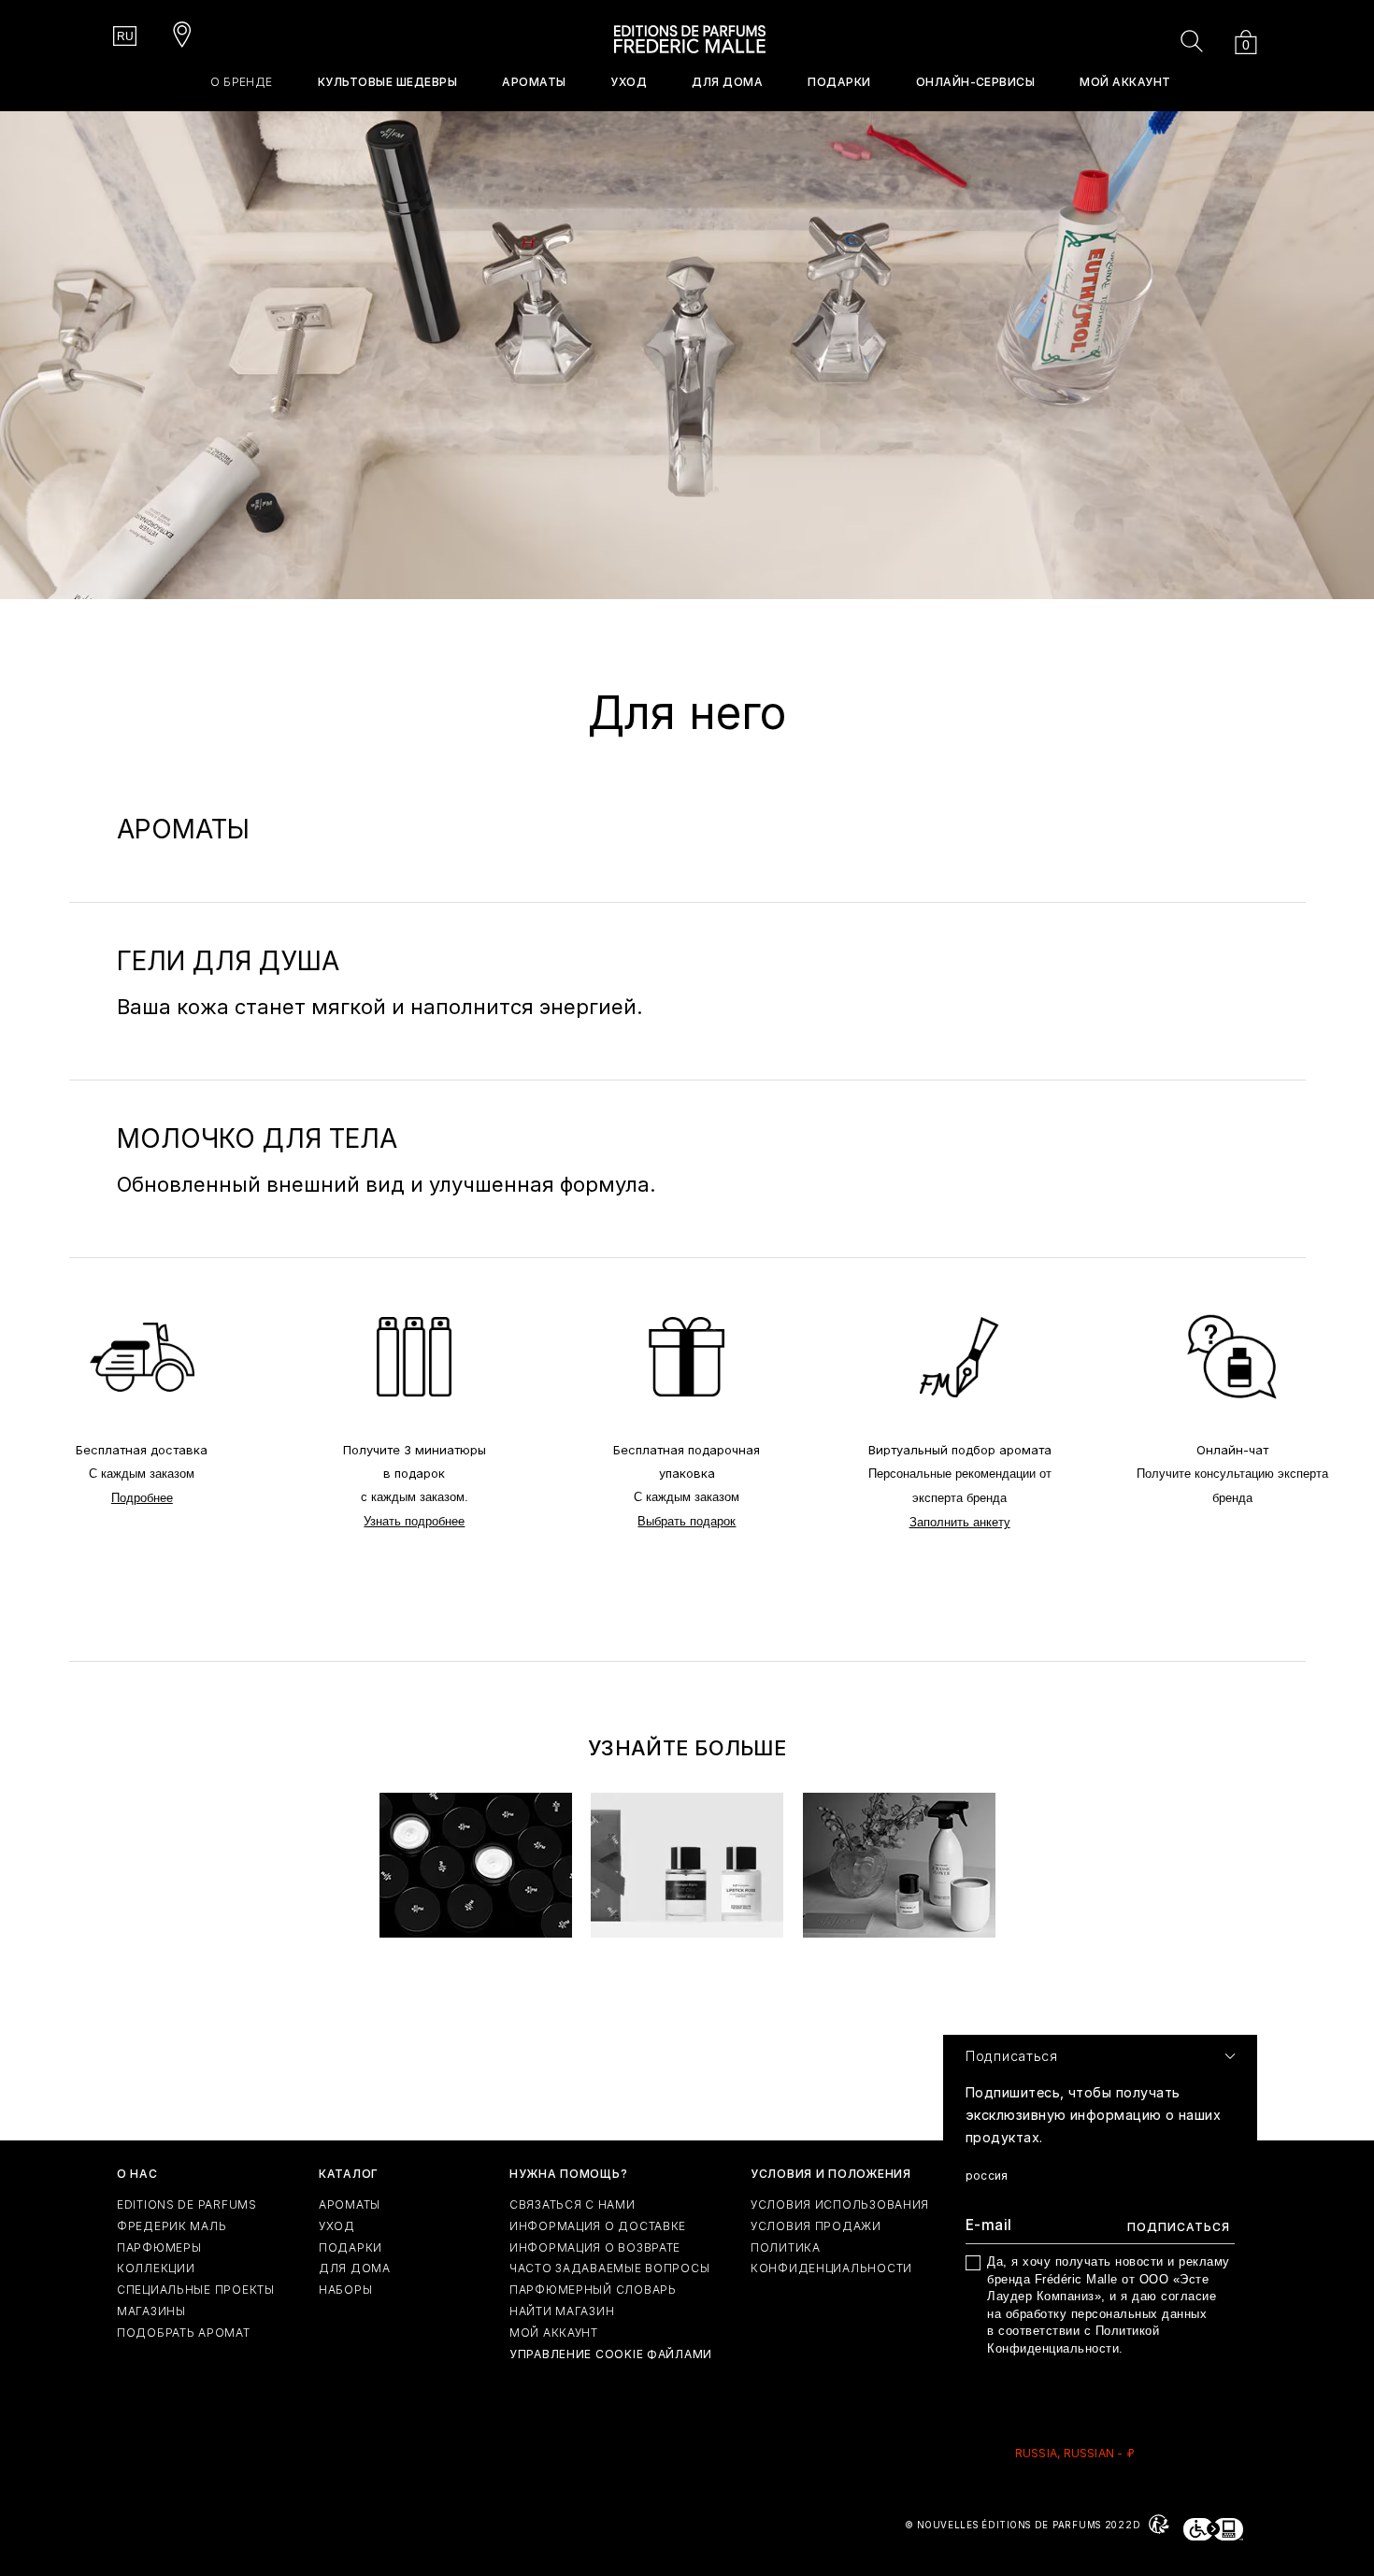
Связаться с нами (572, 2204)
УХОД (629, 82)
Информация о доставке (598, 2226)
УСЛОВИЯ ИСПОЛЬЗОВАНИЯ (840, 2204)
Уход (337, 2226)
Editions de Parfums (187, 2204)
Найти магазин (562, 2311)
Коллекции (156, 2268)
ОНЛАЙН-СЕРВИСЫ (976, 82)
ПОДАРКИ (839, 82)
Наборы (345, 2290)
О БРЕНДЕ (242, 82)
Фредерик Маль (172, 2226)
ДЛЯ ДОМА (727, 82)
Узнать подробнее (414, 1521)
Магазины (151, 2311)
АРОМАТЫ (534, 82)
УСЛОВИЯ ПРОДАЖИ (816, 2226)
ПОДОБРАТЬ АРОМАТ (184, 2333)
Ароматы (350, 2204)
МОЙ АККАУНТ (1125, 82)
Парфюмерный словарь (593, 2290)
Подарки (351, 2247)
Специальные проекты (196, 2290)
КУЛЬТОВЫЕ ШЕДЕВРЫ (387, 82)
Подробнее (142, 1498)
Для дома (355, 2268)
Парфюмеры (159, 2247)
